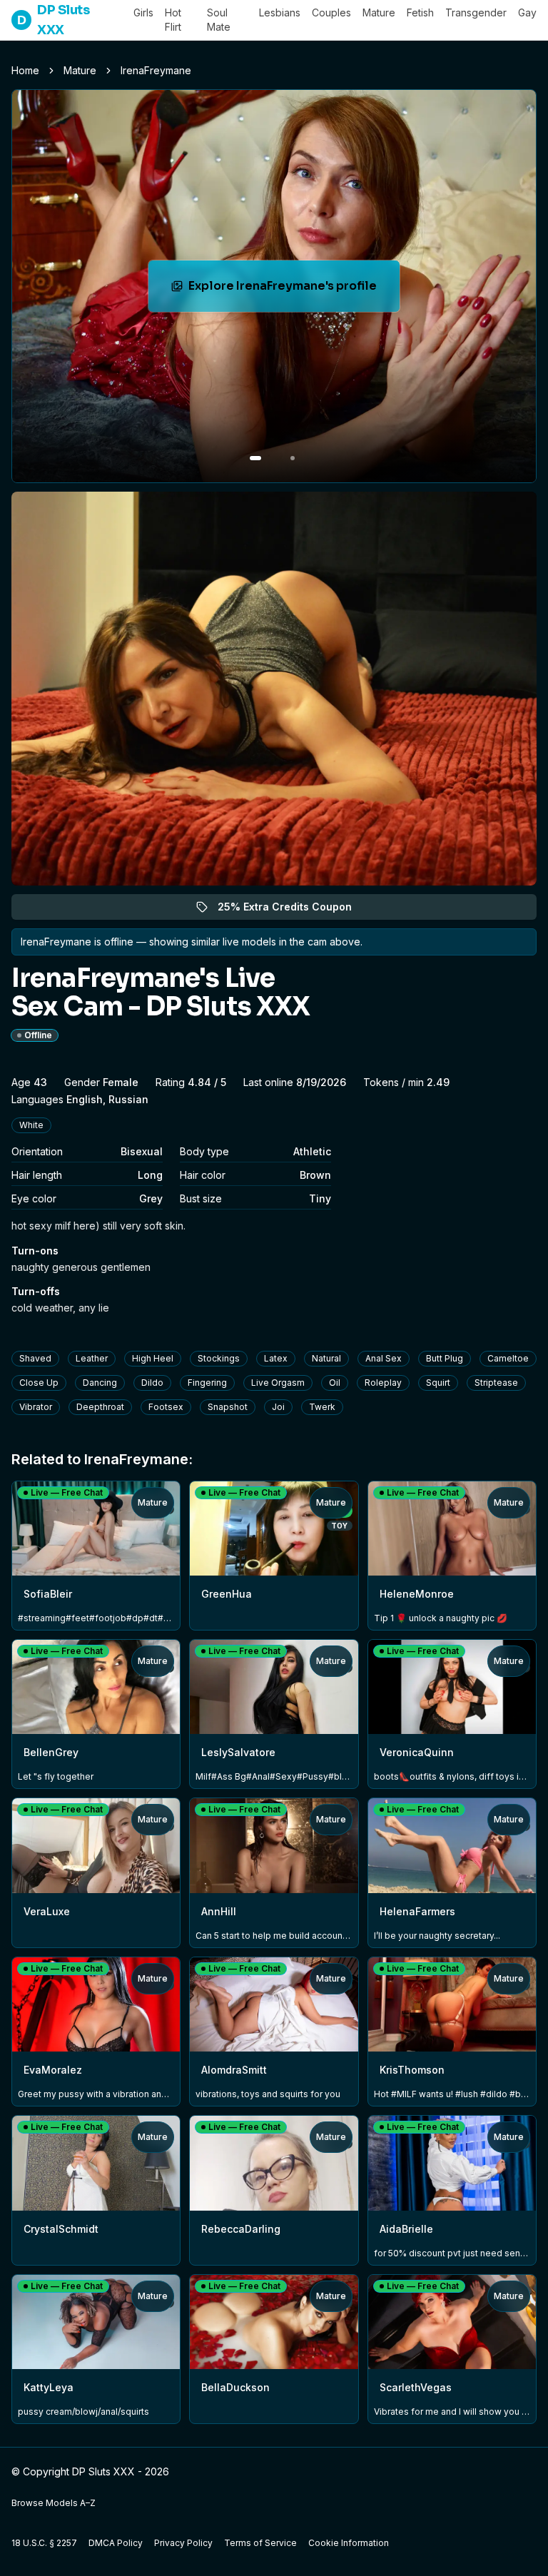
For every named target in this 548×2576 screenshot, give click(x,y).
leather (92, 1358)
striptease (496, 1383)
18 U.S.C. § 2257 (44, 2543)
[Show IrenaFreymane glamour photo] (293, 458)
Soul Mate (219, 20)
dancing (100, 1383)
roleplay (383, 1383)
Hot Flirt (173, 20)
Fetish (420, 12)
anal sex (384, 1358)
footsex (166, 1407)
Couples (331, 12)
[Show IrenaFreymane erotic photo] (255, 458)
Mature (379, 12)
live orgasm (278, 1383)
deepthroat (100, 1407)
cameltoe (508, 1358)
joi (278, 1407)
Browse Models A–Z (54, 2503)
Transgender (476, 12)
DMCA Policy (116, 2543)
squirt (438, 1383)
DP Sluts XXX (54, 20)
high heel (153, 1358)
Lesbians (280, 12)
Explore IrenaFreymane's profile (285, 290)
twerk (322, 1407)
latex (276, 1358)
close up (39, 1383)
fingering (207, 1383)
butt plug (445, 1358)
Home (25, 70)
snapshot (228, 1407)
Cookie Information (349, 2543)
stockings (219, 1358)
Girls (143, 12)
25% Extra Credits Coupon (293, 910)
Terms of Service (260, 2543)
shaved (35, 1358)
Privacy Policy (183, 2543)
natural (326, 1358)
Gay (527, 12)
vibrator (36, 1407)
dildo (152, 1383)
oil (335, 1383)
